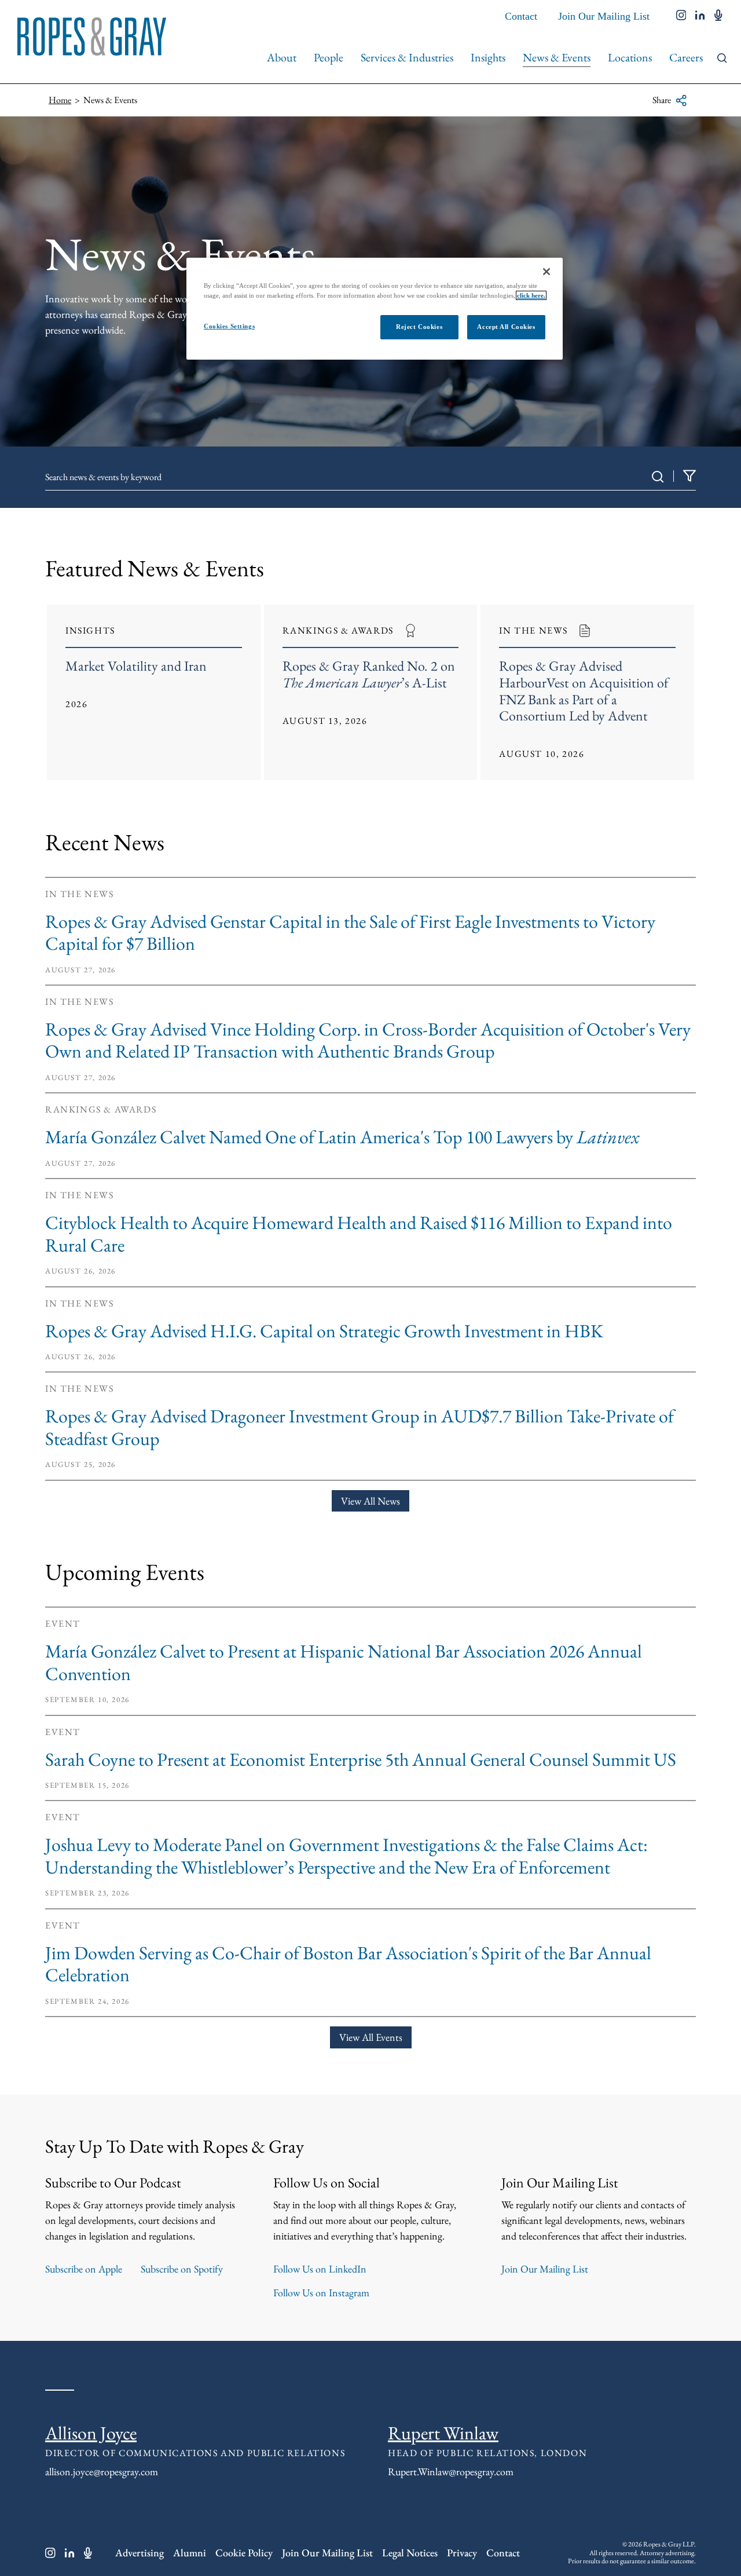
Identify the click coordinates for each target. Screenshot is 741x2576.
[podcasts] (718, 16)
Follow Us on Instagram (321, 2293)
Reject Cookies (419, 327)
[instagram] (681, 16)
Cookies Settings (229, 326)
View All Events (371, 2037)
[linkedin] (700, 16)
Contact (521, 16)
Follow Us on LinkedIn (320, 2269)
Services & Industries (407, 57)
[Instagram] (50, 2553)
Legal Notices (410, 2553)
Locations (630, 57)
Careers (686, 57)
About (282, 57)
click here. (531, 295)
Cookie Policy (244, 2553)
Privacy (462, 2553)
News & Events (557, 57)
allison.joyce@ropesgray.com (102, 2471)
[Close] (546, 272)
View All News (370, 1501)
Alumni (190, 2553)
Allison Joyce (91, 2433)
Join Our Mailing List (604, 16)
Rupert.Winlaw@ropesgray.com (451, 2471)
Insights (488, 57)
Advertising (140, 2553)
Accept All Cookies (506, 327)
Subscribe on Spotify (182, 2269)
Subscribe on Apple (84, 2269)
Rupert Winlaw (443, 2433)
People (329, 57)
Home (60, 100)
